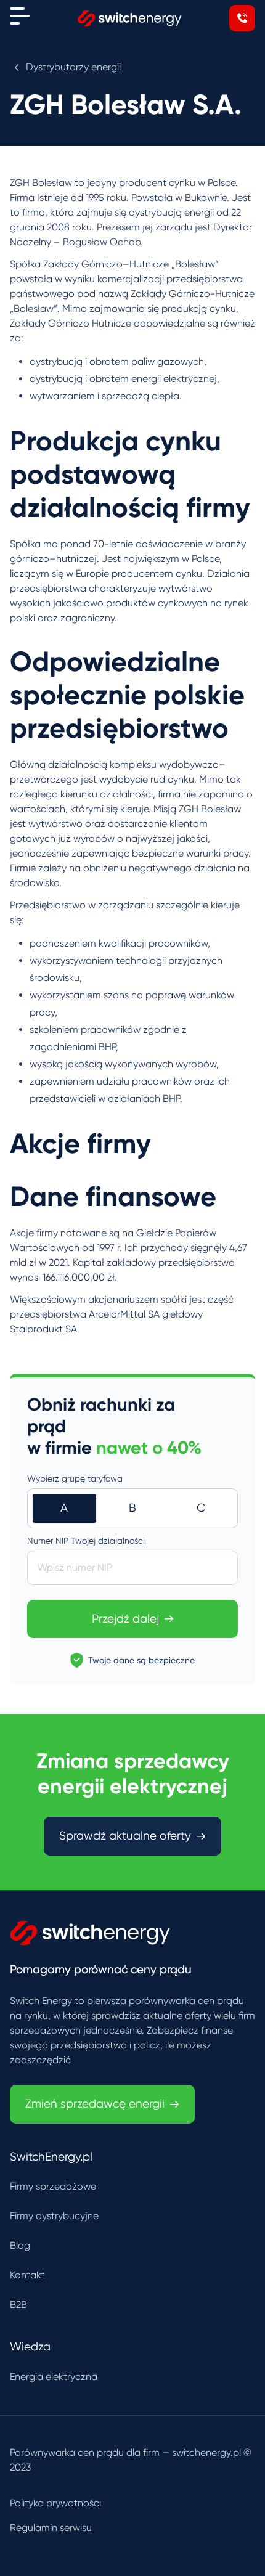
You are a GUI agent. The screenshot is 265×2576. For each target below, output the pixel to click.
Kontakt (27, 2275)
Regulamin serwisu (51, 2528)
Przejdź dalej (125, 1619)
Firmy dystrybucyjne (54, 2216)
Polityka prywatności (55, 2503)
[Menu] (20, 16)
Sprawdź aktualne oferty (125, 1836)
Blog (20, 2245)
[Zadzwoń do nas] (242, 18)
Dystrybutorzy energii (73, 67)
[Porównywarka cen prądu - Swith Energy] (130, 18)
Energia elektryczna (54, 2377)
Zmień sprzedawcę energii (95, 2104)
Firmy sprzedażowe (53, 2186)
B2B (18, 2305)
